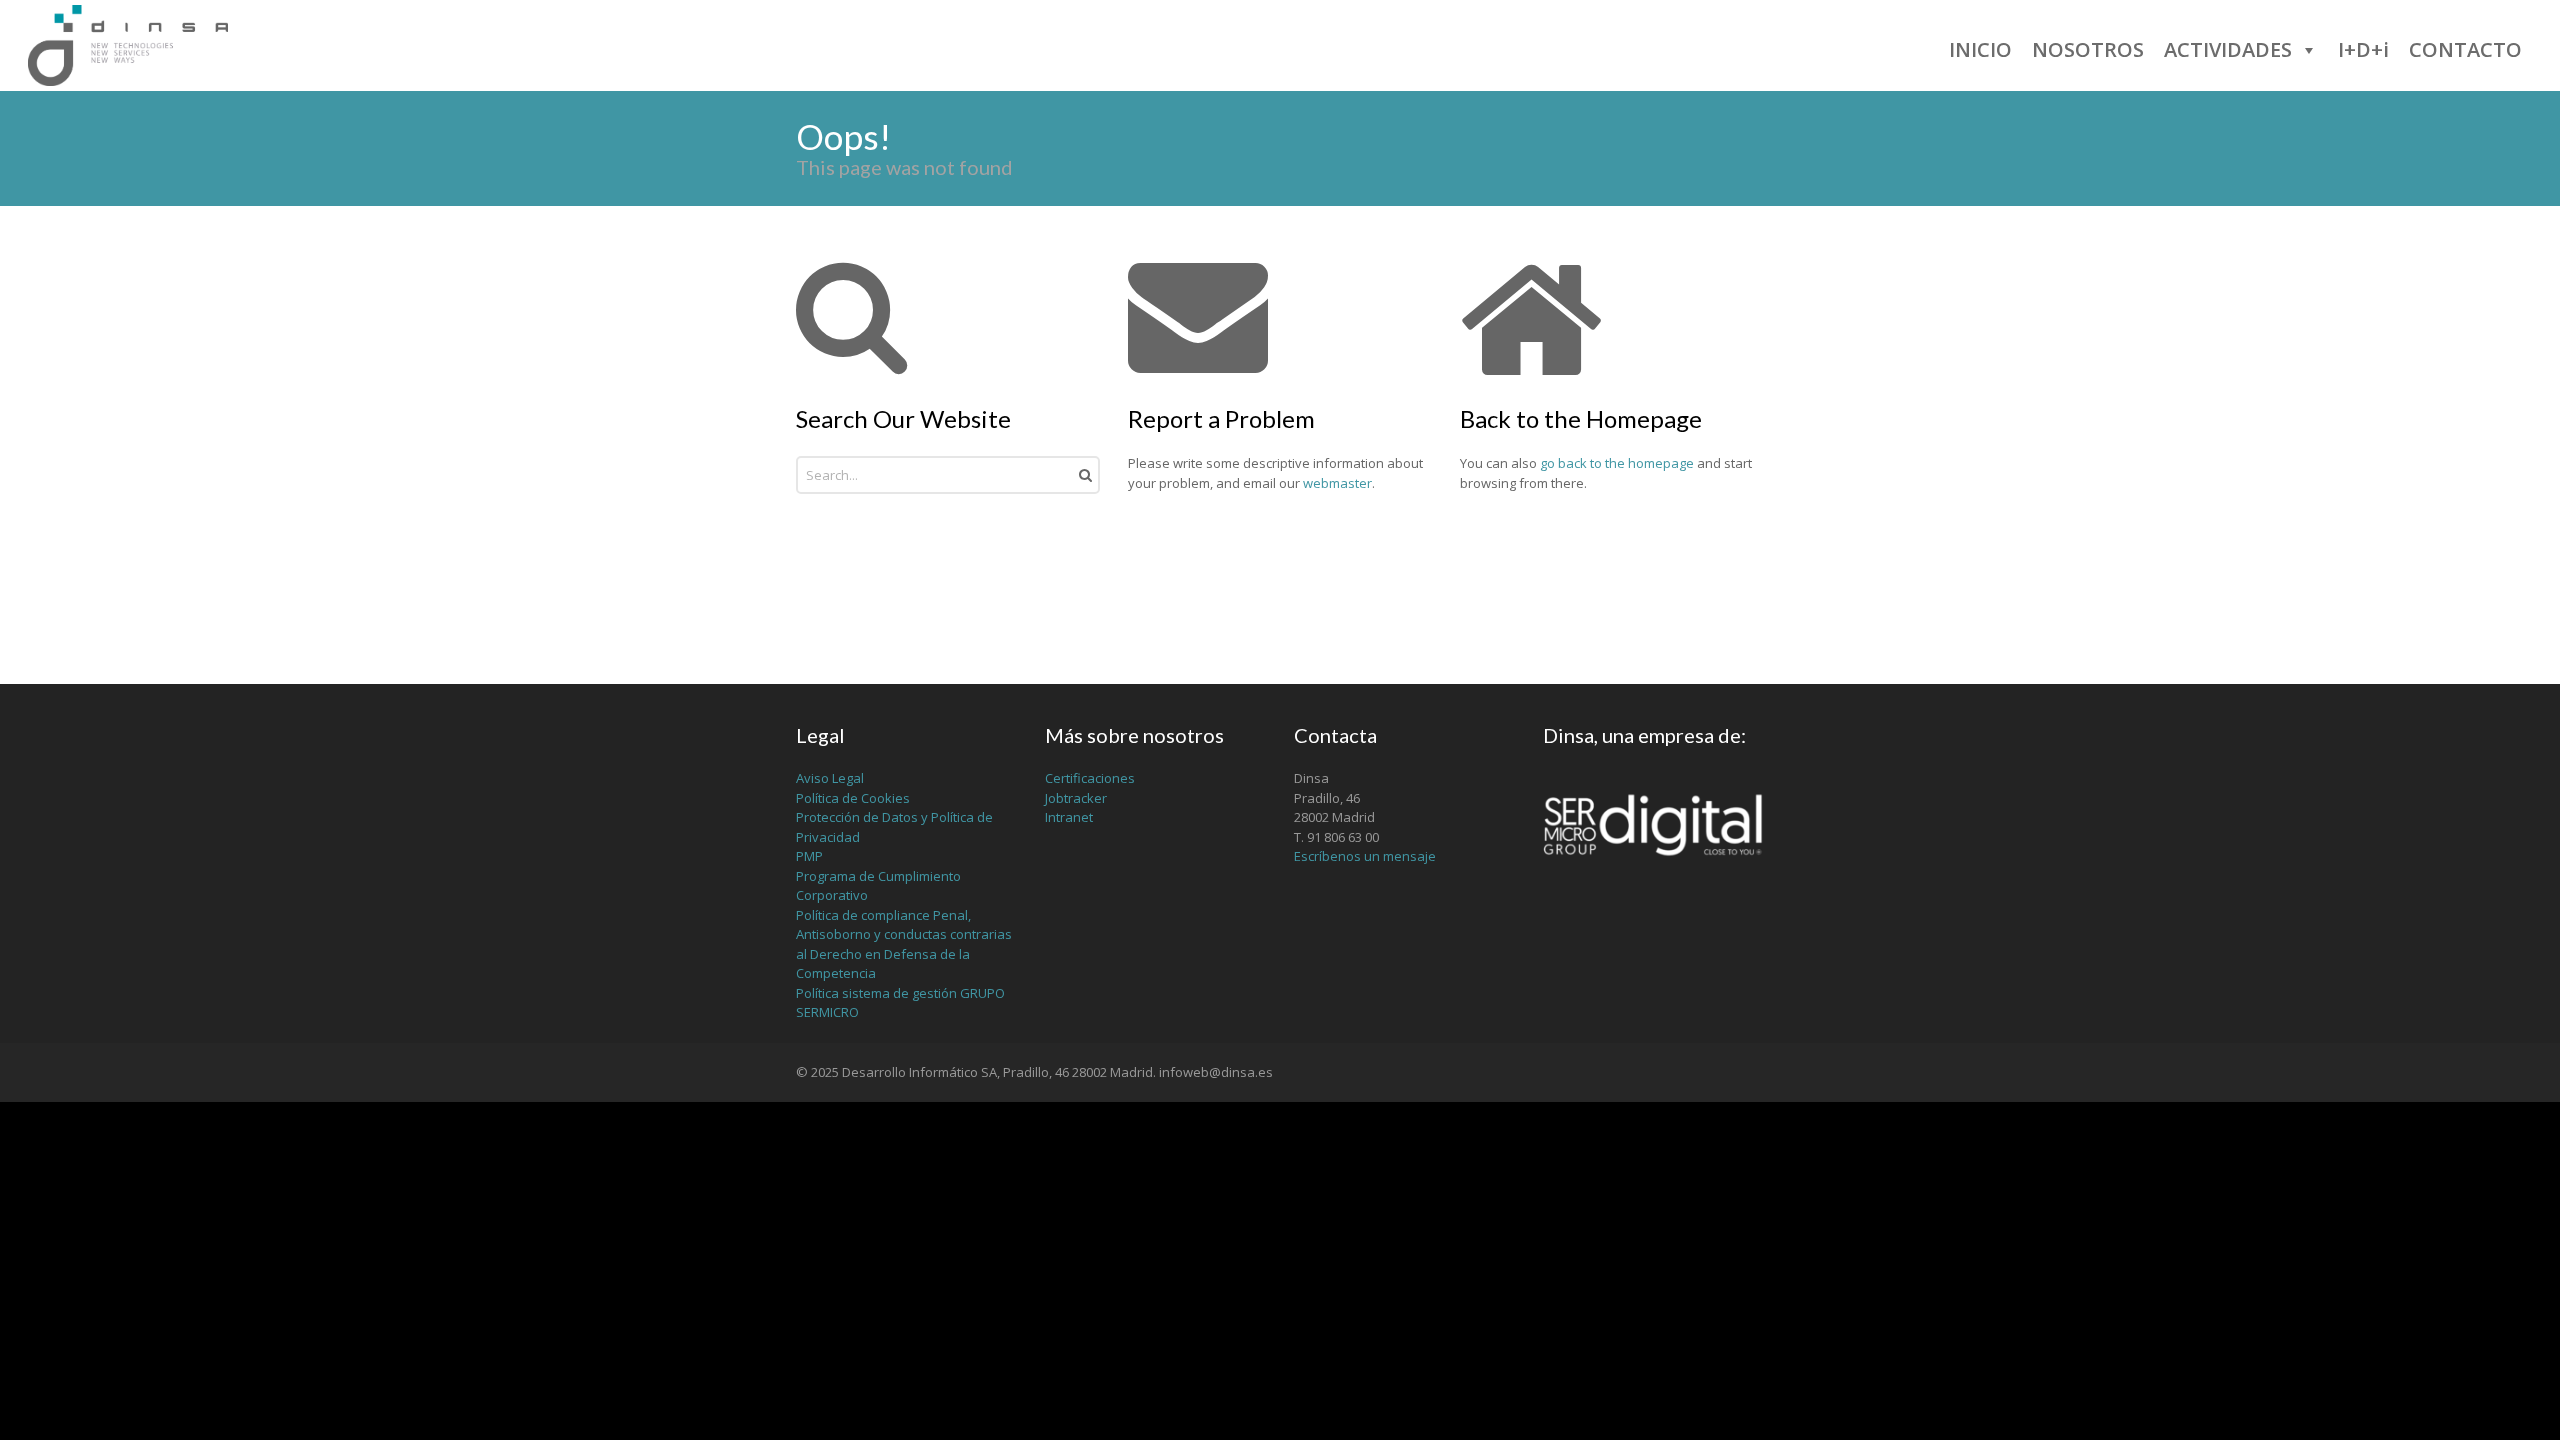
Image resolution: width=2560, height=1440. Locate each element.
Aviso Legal (830, 778)
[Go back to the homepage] (128, 45)
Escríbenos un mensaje (1365, 856)
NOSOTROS (2088, 49)
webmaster (1337, 483)
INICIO (1980, 49)
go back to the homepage (1617, 463)
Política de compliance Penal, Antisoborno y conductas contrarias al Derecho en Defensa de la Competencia (904, 944)
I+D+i (2363, 49)
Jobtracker (1076, 798)
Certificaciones (1090, 778)
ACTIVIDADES (2228, 49)
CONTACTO (2465, 49)
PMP (809, 856)
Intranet (1069, 817)
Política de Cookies (853, 798)
